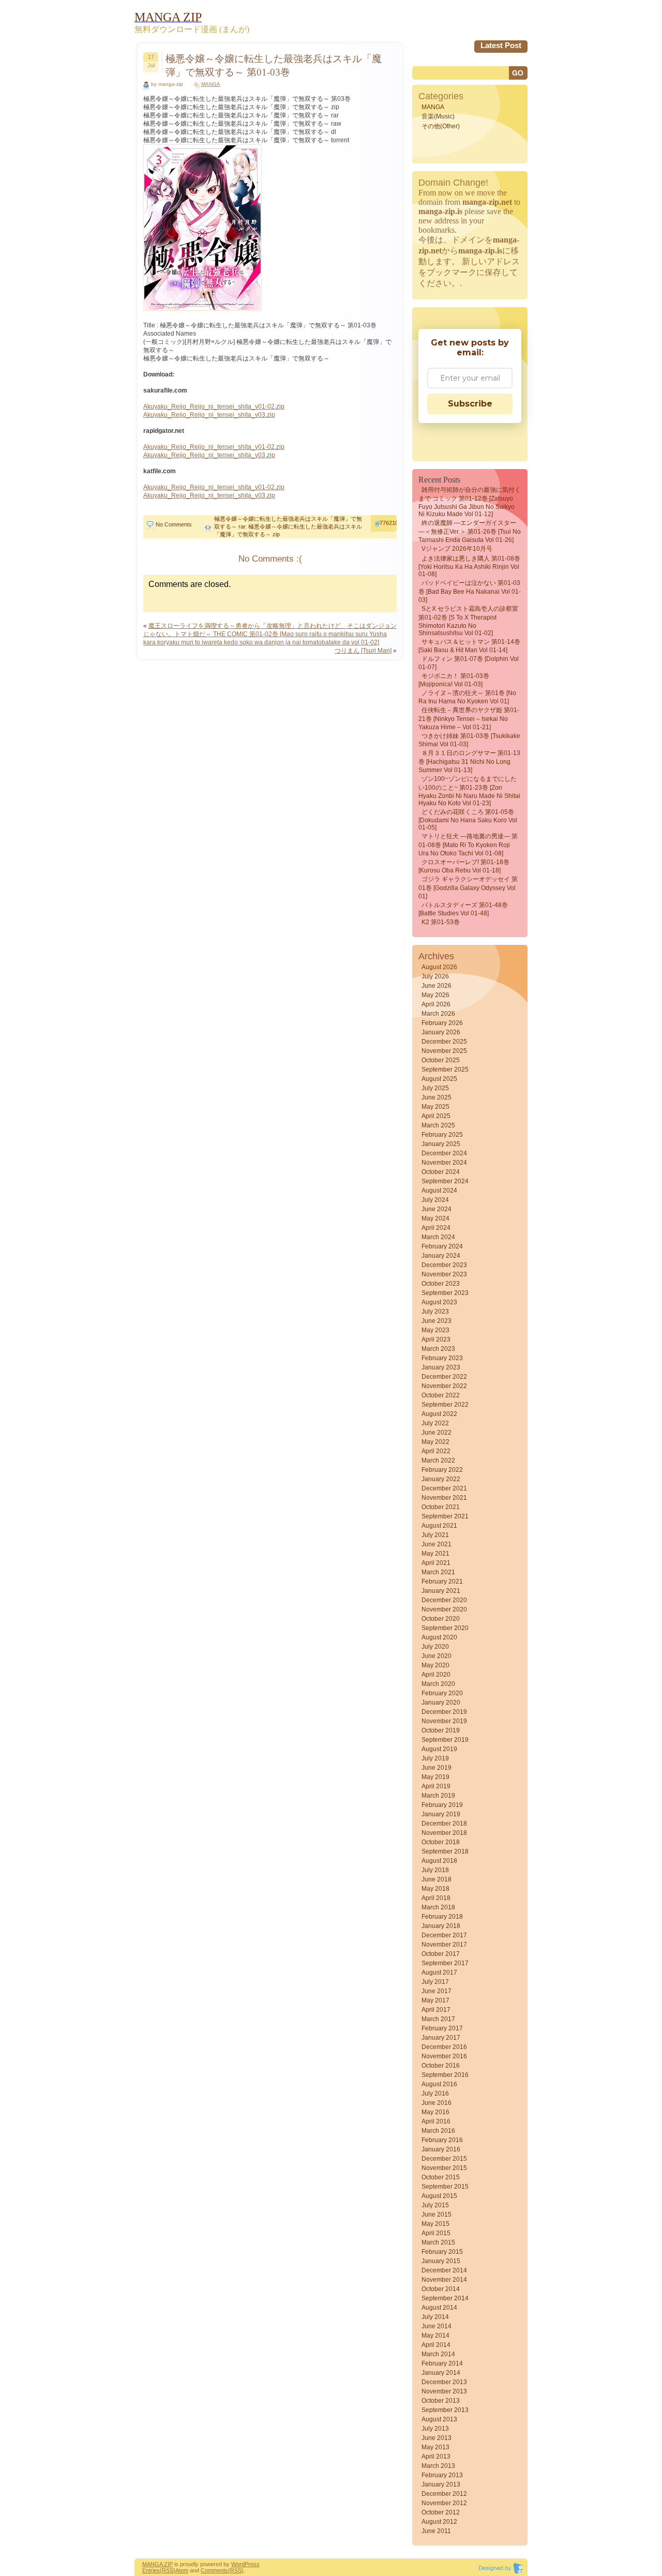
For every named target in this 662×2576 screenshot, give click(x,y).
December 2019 (444, 1712)
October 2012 (441, 2512)
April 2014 (436, 2345)
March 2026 (438, 1014)
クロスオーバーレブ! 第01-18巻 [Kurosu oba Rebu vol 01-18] (464, 866)
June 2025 (437, 1097)
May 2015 (435, 2224)
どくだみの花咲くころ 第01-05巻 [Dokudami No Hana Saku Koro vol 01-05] (468, 820)
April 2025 (436, 1116)
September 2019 (445, 1740)
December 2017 (444, 1935)
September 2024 (445, 1181)
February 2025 (442, 1135)
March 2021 (438, 1572)
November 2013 (444, 2391)
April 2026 (436, 1004)
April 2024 (436, 1228)
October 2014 (441, 2289)
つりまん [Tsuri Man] (363, 651)
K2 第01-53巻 (441, 922)
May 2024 (435, 1218)
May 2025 (435, 1107)
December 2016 (444, 2047)
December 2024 (444, 1153)
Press (252, 2564)
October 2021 (441, 1507)
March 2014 (438, 2354)
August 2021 (439, 1526)
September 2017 (445, 1963)
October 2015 (441, 2177)
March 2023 (438, 1349)
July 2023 (435, 1312)
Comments (214, 2570)
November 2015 (444, 2168)
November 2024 (444, 1163)
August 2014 (439, 2308)
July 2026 (435, 976)
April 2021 (436, 1563)
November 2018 (444, 1833)
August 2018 (439, 1861)
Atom (182, 2570)
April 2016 (436, 2121)
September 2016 (445, 2075)
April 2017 (436, 2010)
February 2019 (442, 1805)
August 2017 (439, 1972)
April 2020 (436, 1675)
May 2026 (435, 995)
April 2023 (436, 1339)
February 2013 (442, 2475)
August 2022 (439, 1414)
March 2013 (438, 2466)
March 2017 (438, 2019)
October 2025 (441, 1060)
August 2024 (439, 1191)
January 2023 (441, 1367)
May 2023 (435, 1330)
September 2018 (445, 1851)
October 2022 (441, 1395)
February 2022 (442, 1470)
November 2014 (444, 2280)
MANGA (211, 84)
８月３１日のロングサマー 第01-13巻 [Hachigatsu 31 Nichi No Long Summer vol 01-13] (469, 762)
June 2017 (437, 1991)
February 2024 (442, 1246)
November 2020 (444, 1609)
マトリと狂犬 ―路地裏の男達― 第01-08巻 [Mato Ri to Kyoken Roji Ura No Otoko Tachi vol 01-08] (468, 845)
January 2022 (441, 1479)
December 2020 (444, 1600)
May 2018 (435, 1889)
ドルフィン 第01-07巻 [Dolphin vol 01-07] (469, 663)
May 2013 (435, 2447)
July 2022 (435, 1423)
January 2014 (441, 2373)
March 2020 (438, 1684)
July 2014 (435, 2317)
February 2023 (442, 1358)
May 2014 (435, 2336)
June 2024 (437, 1209)
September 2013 (445, 2410)
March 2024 (438, 1237)
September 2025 (445, 1069)
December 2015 (444, 2159)
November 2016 (444, 2056)
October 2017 (441, 1954)
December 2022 (444, 1377)
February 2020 (442, 1693)
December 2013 (444, 2382)
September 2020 (445, 1628)
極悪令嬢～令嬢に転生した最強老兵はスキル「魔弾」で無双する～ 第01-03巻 (274, 65)
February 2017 (442, 2028)
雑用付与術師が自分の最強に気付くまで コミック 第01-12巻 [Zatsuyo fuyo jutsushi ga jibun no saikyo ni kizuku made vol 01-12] (470, 502)
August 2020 (439, 1637)
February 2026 (442, 1023)
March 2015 (438, 2242)
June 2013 (437, 2438)
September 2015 (445, 2187)
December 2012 (444, 2494)
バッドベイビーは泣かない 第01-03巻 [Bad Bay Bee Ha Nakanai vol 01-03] (470, 591)
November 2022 (444, 1386)
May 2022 (435, 1442)
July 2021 (435, 1535)
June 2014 (437, 2326)
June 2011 (436, 2531)
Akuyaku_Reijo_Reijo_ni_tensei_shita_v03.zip (209, 415)
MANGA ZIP (157, 2564)
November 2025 (444, 1051)
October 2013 (441, 2401)
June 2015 (437, 2215)
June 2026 (437, 986)
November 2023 (444, 1274)
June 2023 (437, 1321)
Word (238, 2564)
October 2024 (441, 1172)
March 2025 (438, 1125)
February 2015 (442, 2252)
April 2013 (436, 2457)
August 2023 (439, 1302)
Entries (151, 2570)
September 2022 (445, 1405)
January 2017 (441, 2038)
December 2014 (444, 2270)
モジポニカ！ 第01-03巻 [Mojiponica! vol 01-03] (454, 680)
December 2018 (444, 1824)
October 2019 (441, 1730)
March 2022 (438, 1460)
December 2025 (444, 1042)
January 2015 (441, 2261)
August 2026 (439, 967)
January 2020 (441, 1703)
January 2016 (441, 2149)
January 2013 (441, 2484)
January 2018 (441, 1926)
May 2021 (435, 1554)
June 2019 (437, 1768)
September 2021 (445, 1516)
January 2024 (441, 1256)
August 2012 (439, 2522)
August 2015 (439, 2196)
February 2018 (442, 1917)
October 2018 (441, 1842)
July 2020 (435, 1647)
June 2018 (437, 1879)
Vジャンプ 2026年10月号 (457, 549)
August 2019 (439, 1749)
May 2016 (435, 2112)
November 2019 (444, 1721)
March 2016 (438, 2131)
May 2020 (435, 1665)
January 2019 (441, 1814)
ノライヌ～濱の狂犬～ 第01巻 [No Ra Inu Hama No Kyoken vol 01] (467, 697)
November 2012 (444, 2503)
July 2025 (435, 1088)
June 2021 (437, 1544)
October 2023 (441, 1284)
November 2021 (444, 1498)
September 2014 (445, 2298)
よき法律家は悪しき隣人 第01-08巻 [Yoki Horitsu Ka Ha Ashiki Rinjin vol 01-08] (469, 566)
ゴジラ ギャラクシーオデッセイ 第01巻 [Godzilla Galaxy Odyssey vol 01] (468, 888)
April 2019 (436, 1786)
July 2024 (435, 1200)
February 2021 (442, 1581)
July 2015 (435, 2205)
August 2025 (439, 1079)
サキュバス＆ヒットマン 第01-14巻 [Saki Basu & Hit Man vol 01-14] (469, 646)
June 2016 (437, 2103)
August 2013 (439, 2419)
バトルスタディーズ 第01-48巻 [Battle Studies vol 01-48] (463, 909)
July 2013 (435, 2429)
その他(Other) (441, 126)
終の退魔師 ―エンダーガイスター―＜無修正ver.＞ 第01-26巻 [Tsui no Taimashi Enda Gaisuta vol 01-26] (470, 531)
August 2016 (439, 2084)
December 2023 (444, 1265)
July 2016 (435, 2093)
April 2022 (436, 1451)
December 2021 (444, 1488)
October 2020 (441, 1619)
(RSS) (168, 2570)
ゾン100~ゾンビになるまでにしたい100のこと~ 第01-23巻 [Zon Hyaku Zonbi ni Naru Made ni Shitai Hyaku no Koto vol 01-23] (469, 791)
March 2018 (438, 1907)
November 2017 (444, 1945)
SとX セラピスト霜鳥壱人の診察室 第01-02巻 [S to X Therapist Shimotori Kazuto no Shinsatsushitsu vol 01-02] (468, 621)
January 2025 (441, 1144)
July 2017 (435, 1982)
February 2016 (442, 2140)
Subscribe (470, 404)
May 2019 (435, 1777)
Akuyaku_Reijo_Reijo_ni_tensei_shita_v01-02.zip (214, 406)
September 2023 (445, 1293)
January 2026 (441, 1032)
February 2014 (442, 2363)
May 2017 (435, 2000)
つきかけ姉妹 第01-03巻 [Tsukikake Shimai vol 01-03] (469, 740)
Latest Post (501, 45)
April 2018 (436, 1898)
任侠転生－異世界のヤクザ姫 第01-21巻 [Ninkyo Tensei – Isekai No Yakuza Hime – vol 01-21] (469, 719)
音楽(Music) (438, 116)
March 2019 (438, 1796)
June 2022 (437, 1433)
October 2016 (441, 2066)
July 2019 (435, 1758)
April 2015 (436, 2233)
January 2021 (441, 1591)
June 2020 (437, 1656)
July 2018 (435, 1870)
